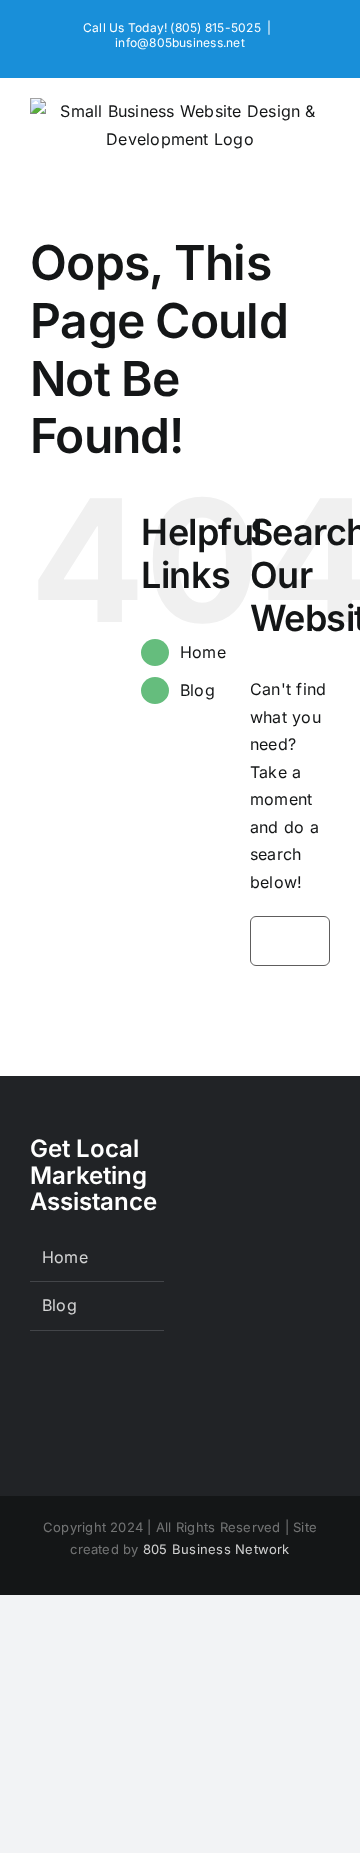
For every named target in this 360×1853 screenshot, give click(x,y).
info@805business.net (180, 42)
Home (203, 652)
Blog (197, 690)
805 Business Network (216, 1549)
